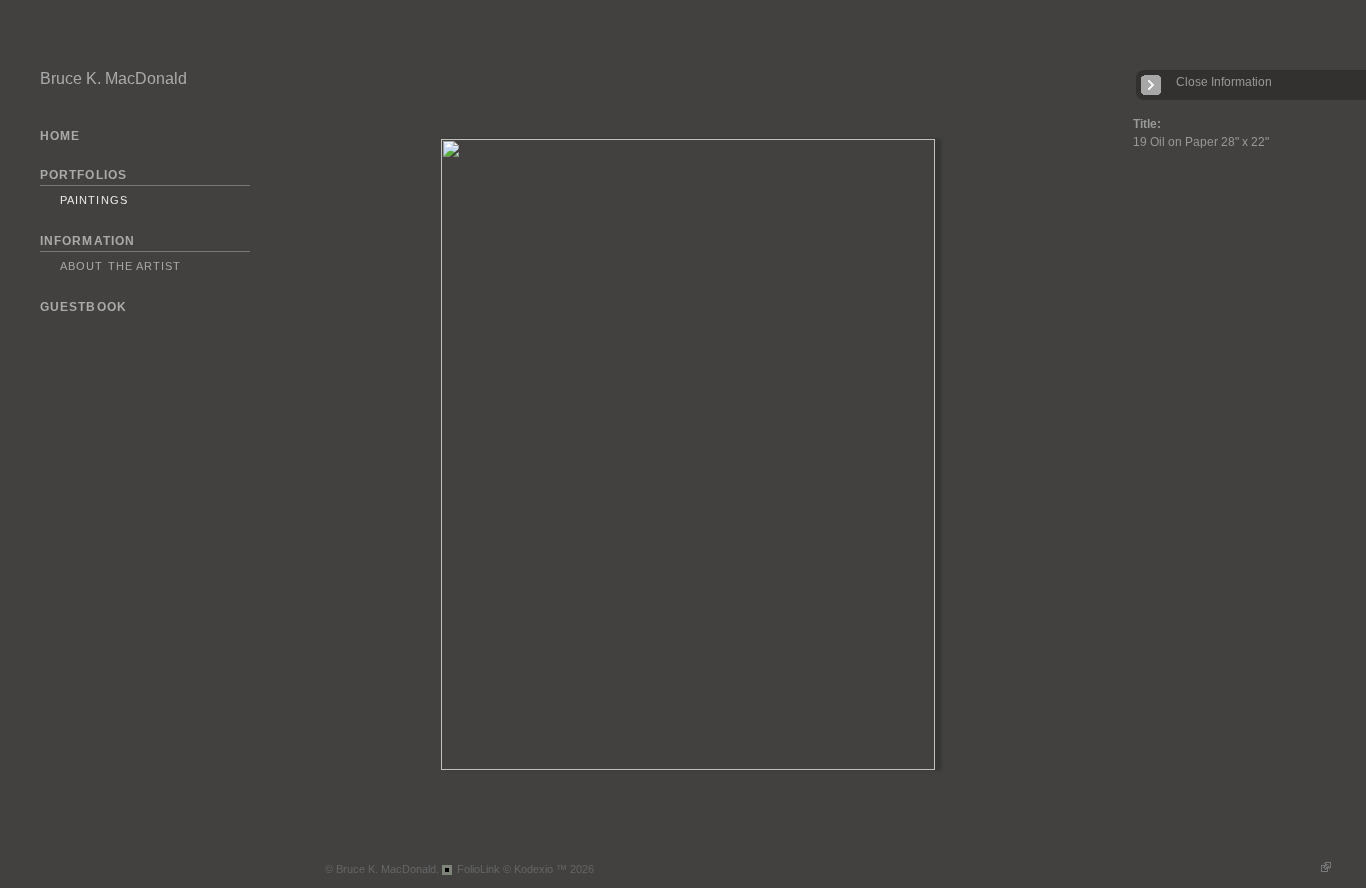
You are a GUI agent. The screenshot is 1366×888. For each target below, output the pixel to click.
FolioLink (478, 869)
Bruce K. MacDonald (113, 78)
